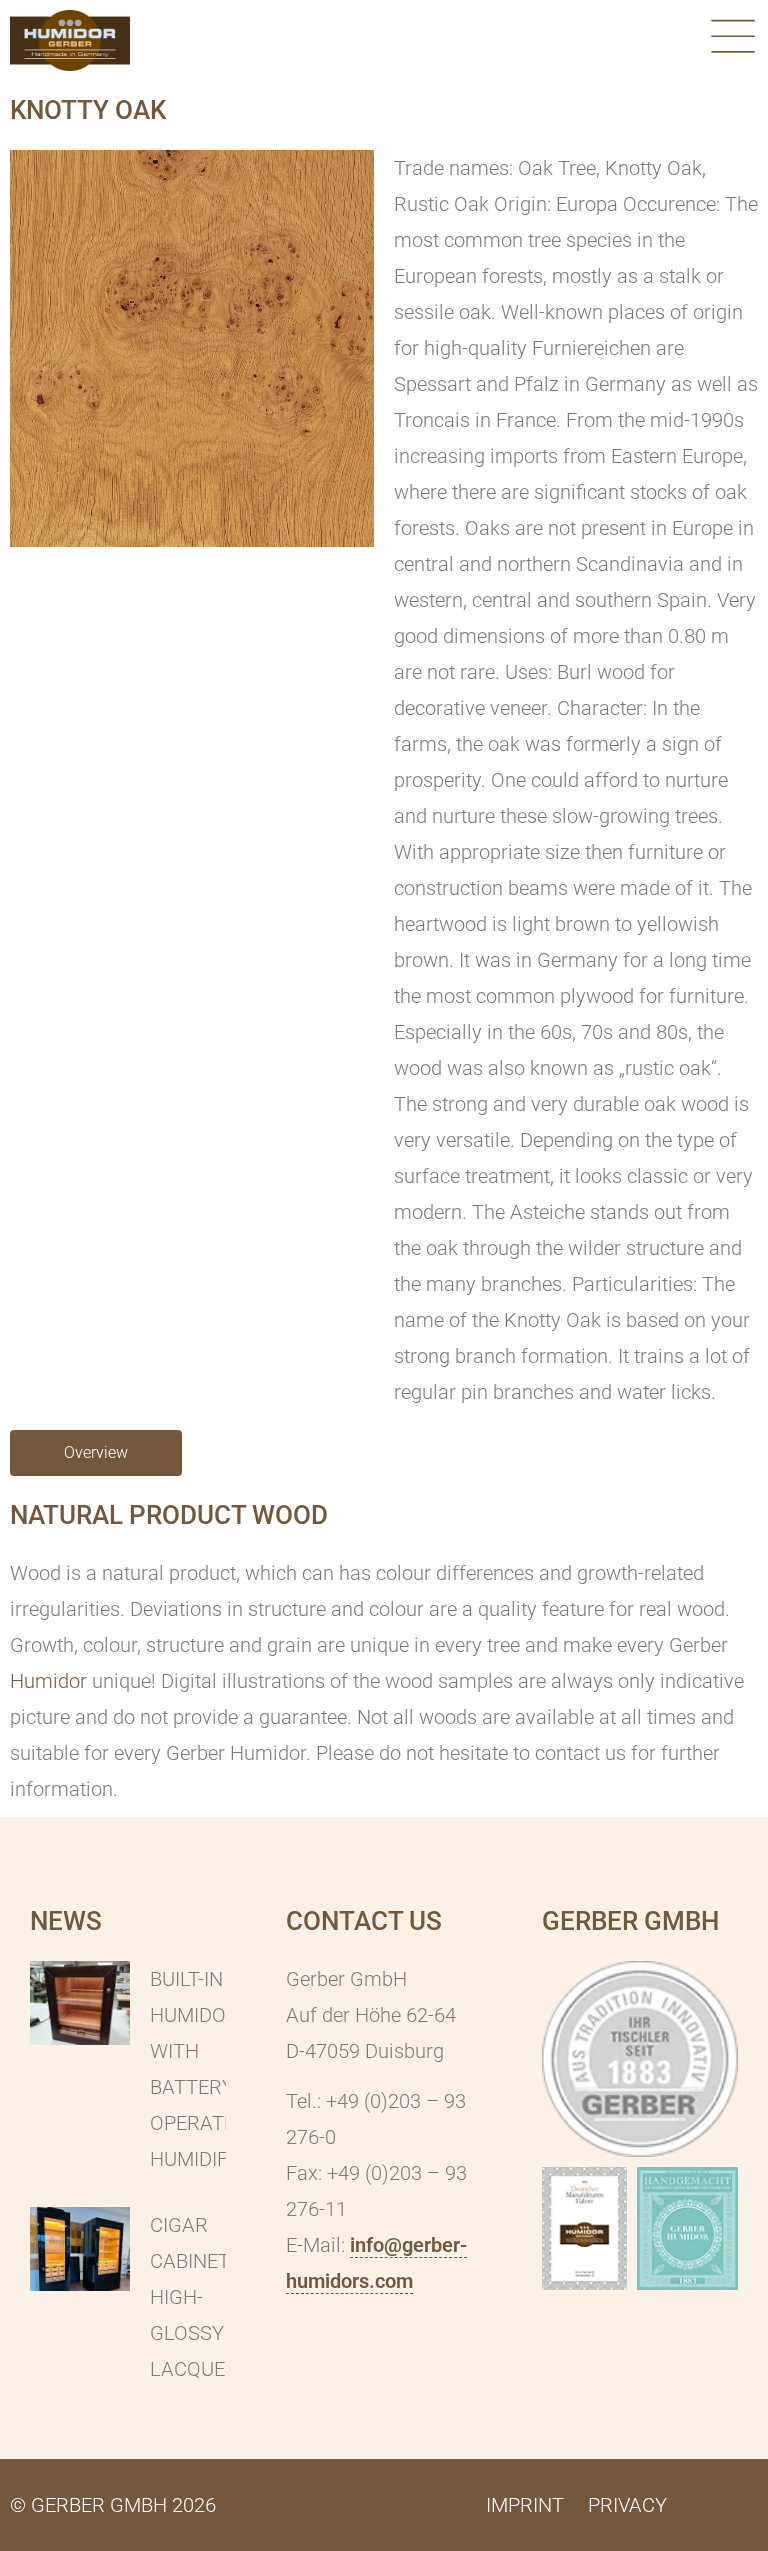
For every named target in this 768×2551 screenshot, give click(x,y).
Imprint (525, 2505)
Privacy (627, 2505)
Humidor (48, 1681)
